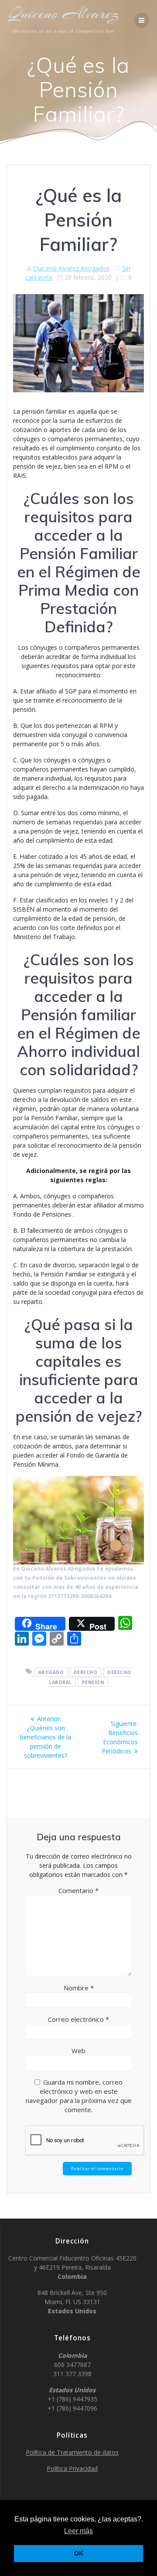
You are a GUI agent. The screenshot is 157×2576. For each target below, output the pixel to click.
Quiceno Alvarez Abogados (71, 268)
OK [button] (79, 2553)
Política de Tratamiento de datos (72, 2452)
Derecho (86, 1672)
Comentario (78, 1890)
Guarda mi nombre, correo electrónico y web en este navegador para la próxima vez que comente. (79, 2096)
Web (78, 2051)
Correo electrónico (78, 2019)
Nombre (79, 1988)
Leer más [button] (78, 2531)
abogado (51, 1672)
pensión (93, 1682)
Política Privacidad (72, 2468)
